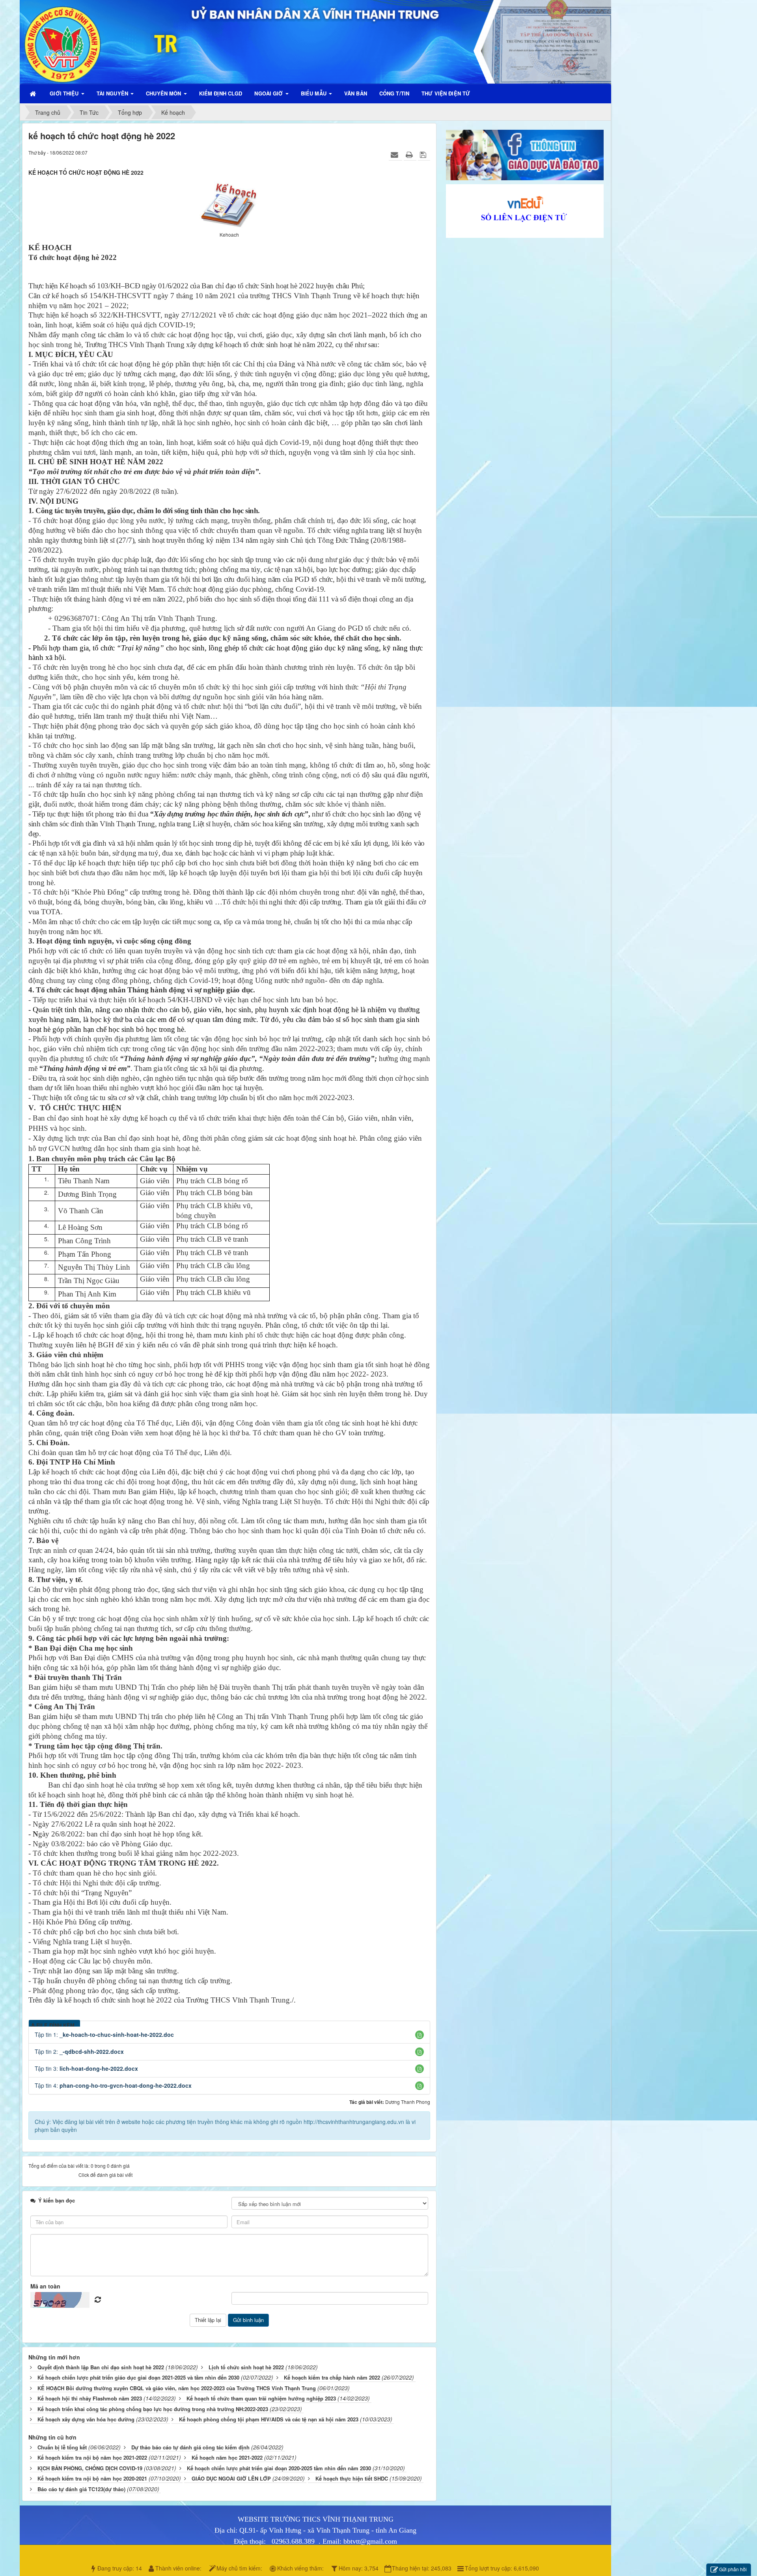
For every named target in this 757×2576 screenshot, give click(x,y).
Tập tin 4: (113, 2085)
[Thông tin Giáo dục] (525, 154)
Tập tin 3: (86, 2068)
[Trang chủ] (34, 93)
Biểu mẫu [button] (314, 93)
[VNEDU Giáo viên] (525, 210)
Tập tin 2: (79, 2051)
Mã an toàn (45, 2286)
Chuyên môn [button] (164, 93)
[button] (420, 2035)
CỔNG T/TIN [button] (394, 93)
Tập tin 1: (104, 2034)
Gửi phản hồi (733, 2569)
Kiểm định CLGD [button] (221, 93)
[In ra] (410, 154)
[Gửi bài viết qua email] (395, 154)
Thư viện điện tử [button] (446, 93)
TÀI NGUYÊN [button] (113, 93)
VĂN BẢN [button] (356, 93)
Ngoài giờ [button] (269, 93)
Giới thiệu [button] (65, 93)
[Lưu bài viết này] (424, 154)
